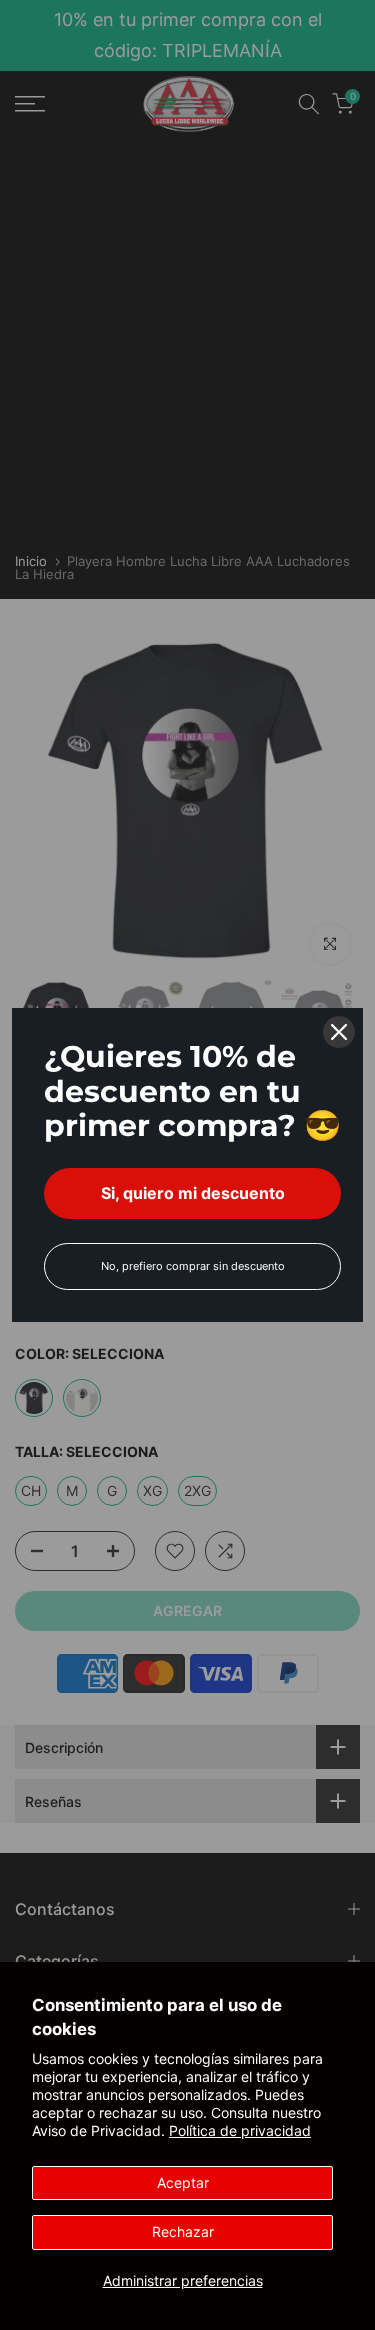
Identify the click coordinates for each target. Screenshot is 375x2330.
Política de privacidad (240, 2130)
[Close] (339, 1032)
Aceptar (183, 2182)
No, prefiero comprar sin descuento (193, 1266)
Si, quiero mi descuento (193, 1193)
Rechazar (183, 2231)
